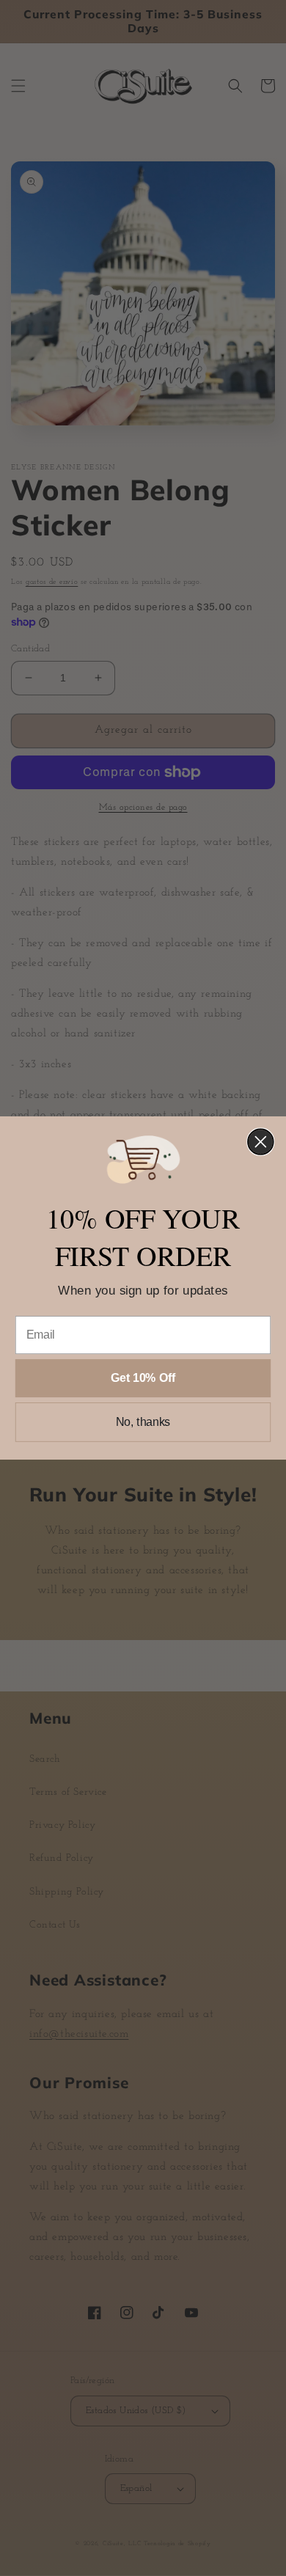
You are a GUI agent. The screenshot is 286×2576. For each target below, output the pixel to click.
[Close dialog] (261, 1142)
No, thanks (143, 1422)
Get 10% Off (143, 1378)
